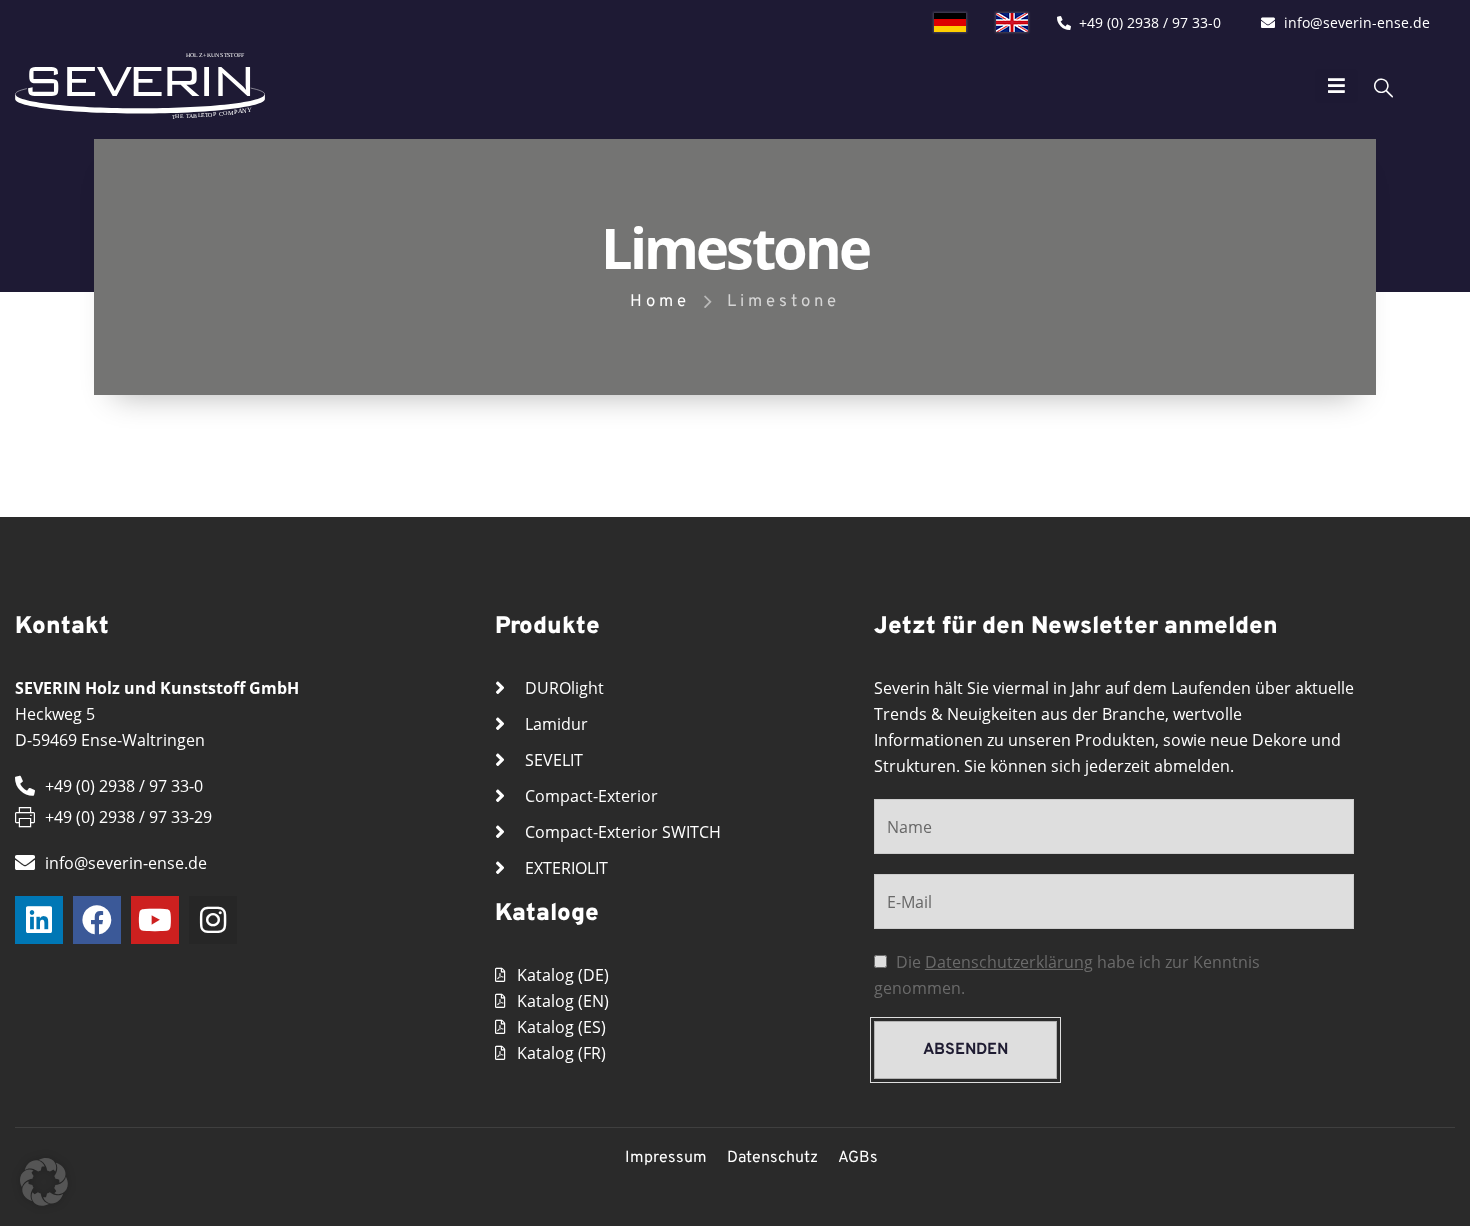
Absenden (965, 1050)
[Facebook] (97, 920)
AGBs (858, 1158)
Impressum (666, 1158)
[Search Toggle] (1383, 86)
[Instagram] (213, 920)
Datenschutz (772, 1158)
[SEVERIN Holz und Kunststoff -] (140, 85)
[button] (44, 1182)
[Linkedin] (39, 920)
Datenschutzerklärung (1009, 962)
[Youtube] (155, 920)
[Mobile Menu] (1336, 86)
